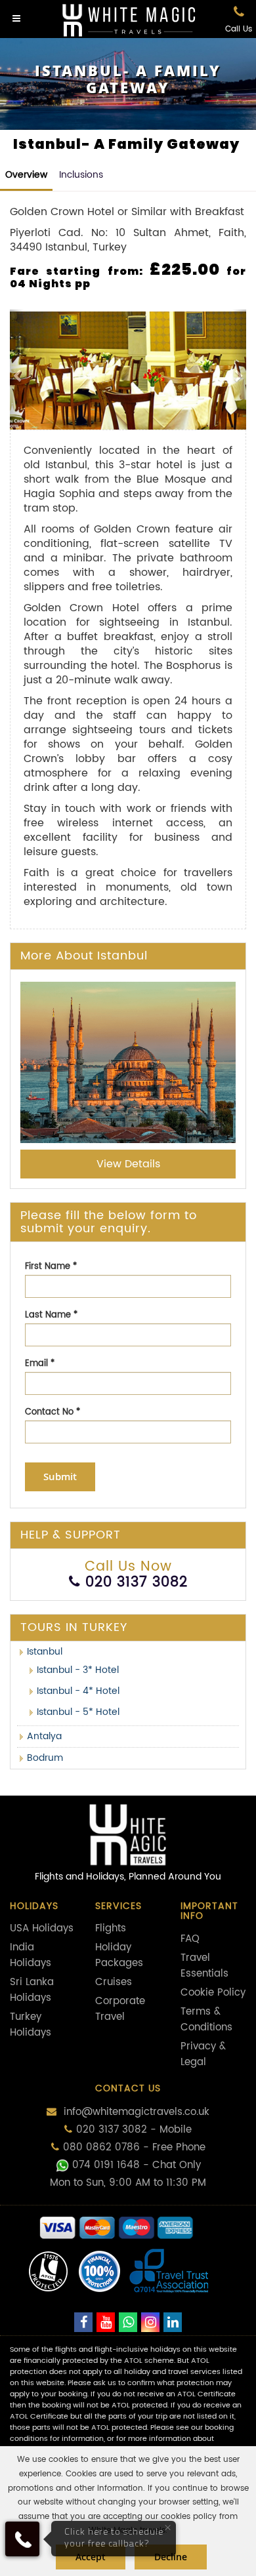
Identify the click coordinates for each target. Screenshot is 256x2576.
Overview (26, 175)
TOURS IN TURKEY (74, 1627)
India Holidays (31, 1955)
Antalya (44, 1736)
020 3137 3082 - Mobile (134, 2130)
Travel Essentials (204, 1966)
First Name (51, 1267)
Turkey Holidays (31, 2025)
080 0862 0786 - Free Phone (134, 2147)
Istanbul (45, 1652)
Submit (60, 1477)
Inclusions (81, 175)
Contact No (53, 1412)
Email (40, 1364)
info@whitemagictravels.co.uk (135, 2112)
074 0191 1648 (106, 2165)
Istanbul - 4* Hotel (78, 1691)
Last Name (51, 1315)
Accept (91, 2557)
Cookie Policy (213, 1993)
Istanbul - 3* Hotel (78, 1670)
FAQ (190, 1939)
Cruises (114, 1982)
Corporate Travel (120, 2009)
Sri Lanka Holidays (32, 1990)
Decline (171, 2557)
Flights (111, 1928)
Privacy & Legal (203, 2054)
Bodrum (45, 1758)
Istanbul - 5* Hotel (78, 1712)
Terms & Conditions (206, 2020)
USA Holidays (42, 1928)
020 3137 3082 (137, 1582)
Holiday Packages (119, 1955)
